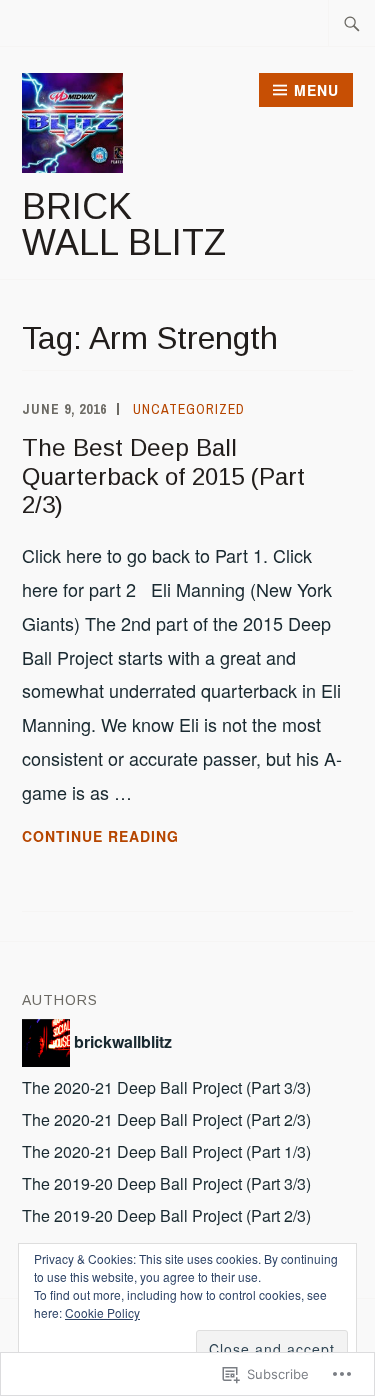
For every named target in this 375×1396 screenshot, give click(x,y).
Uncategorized (189, 409)
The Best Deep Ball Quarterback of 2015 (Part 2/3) (163, 476)
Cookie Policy (102, 1312)
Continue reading (100, 837)
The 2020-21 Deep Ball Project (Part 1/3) (166, 1151)
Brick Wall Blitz (124, 224)
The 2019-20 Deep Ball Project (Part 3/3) (166, 1183)
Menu (316, 90)
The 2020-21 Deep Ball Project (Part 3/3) (166, 1087)
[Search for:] (352, 23)
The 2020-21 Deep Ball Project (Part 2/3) (166, 1119)
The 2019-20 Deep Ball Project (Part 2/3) (166, 1215)
